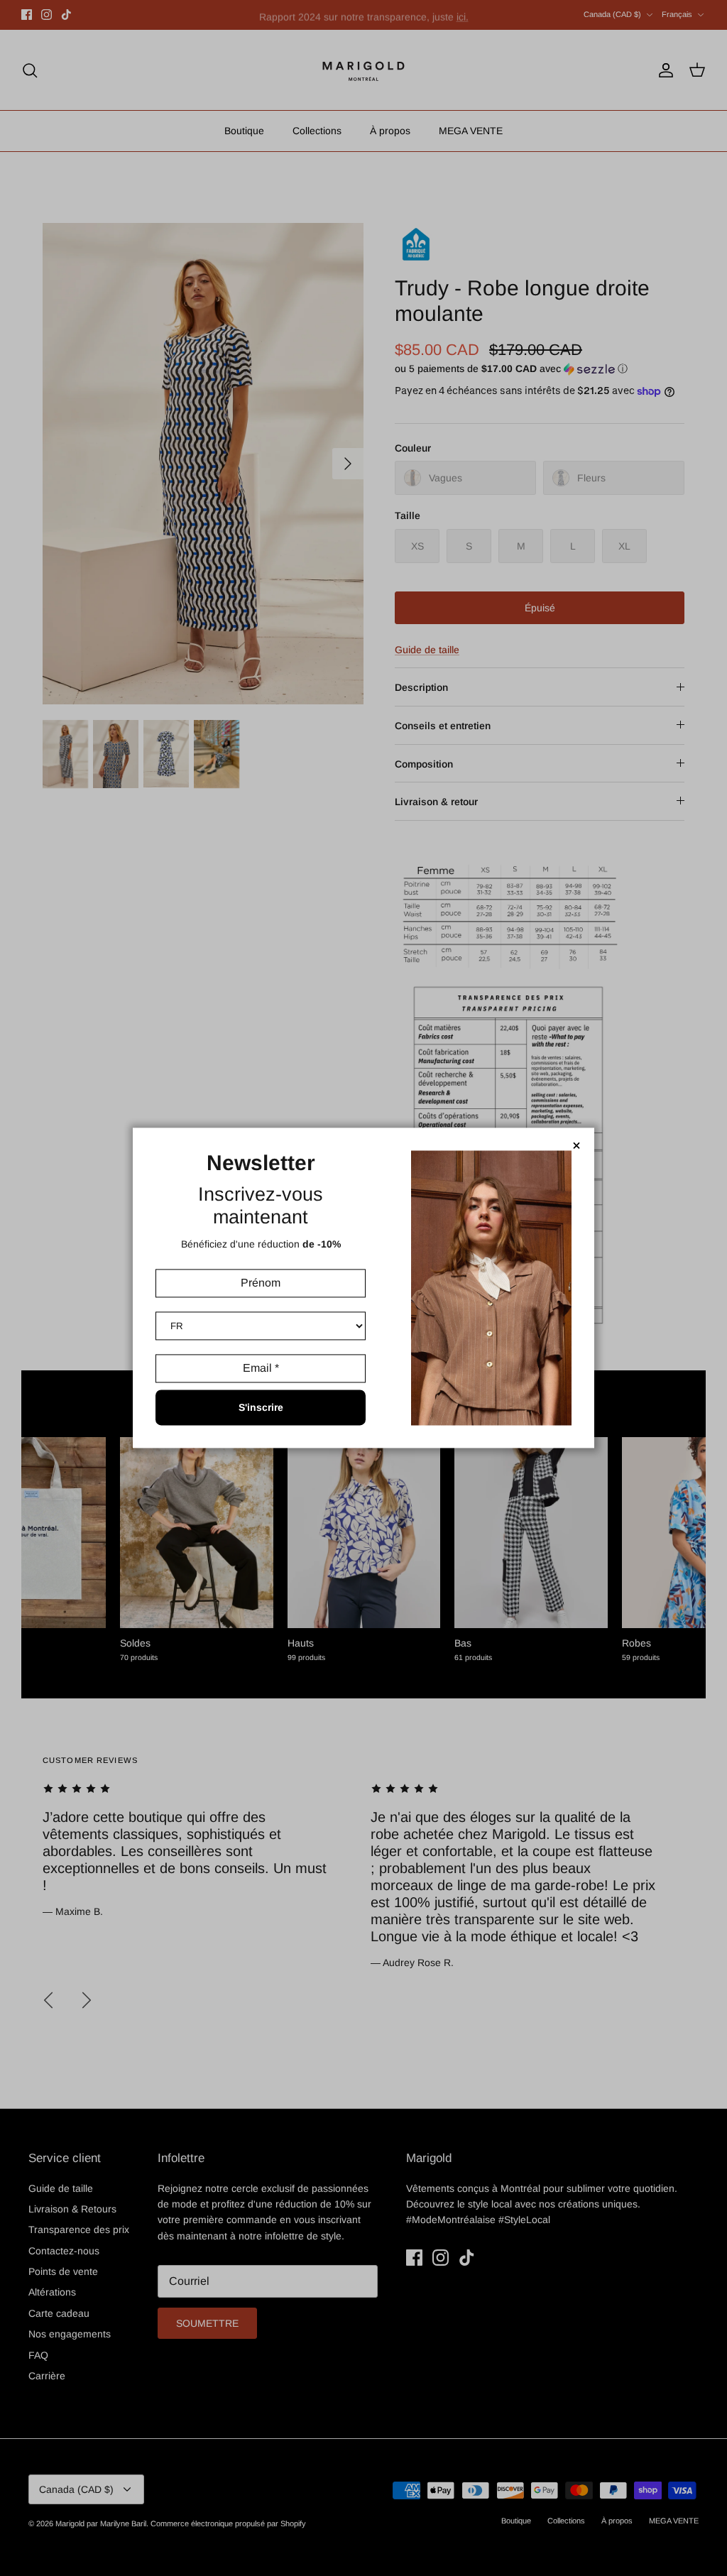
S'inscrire (261, 1408)
